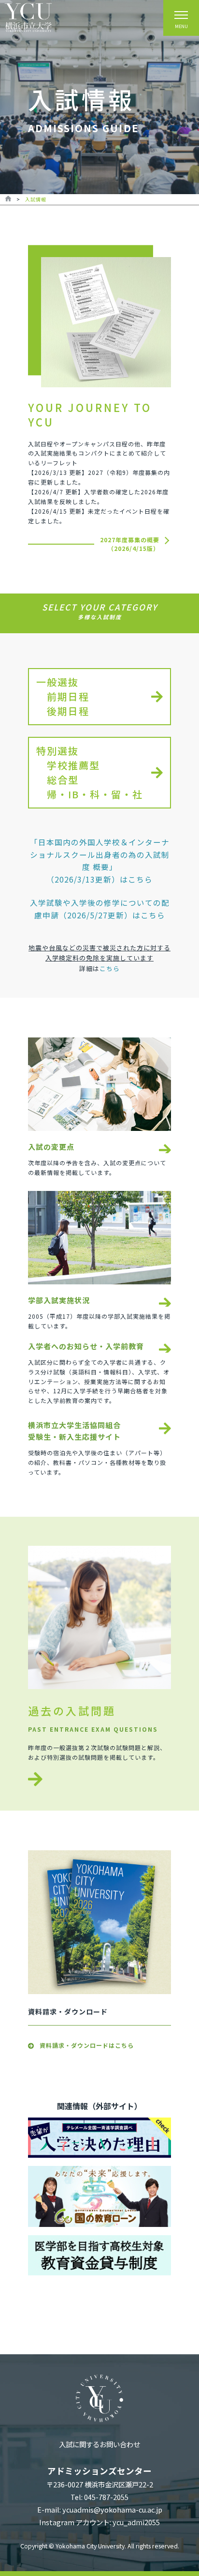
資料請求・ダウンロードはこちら (87, 2045)
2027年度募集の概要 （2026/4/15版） (130, 544)
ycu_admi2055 (136, 2522)
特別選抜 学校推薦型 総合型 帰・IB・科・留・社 (90, 772)
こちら (110, 968)
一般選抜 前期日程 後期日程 (63, 696)
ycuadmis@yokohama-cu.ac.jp (112, 2509)
